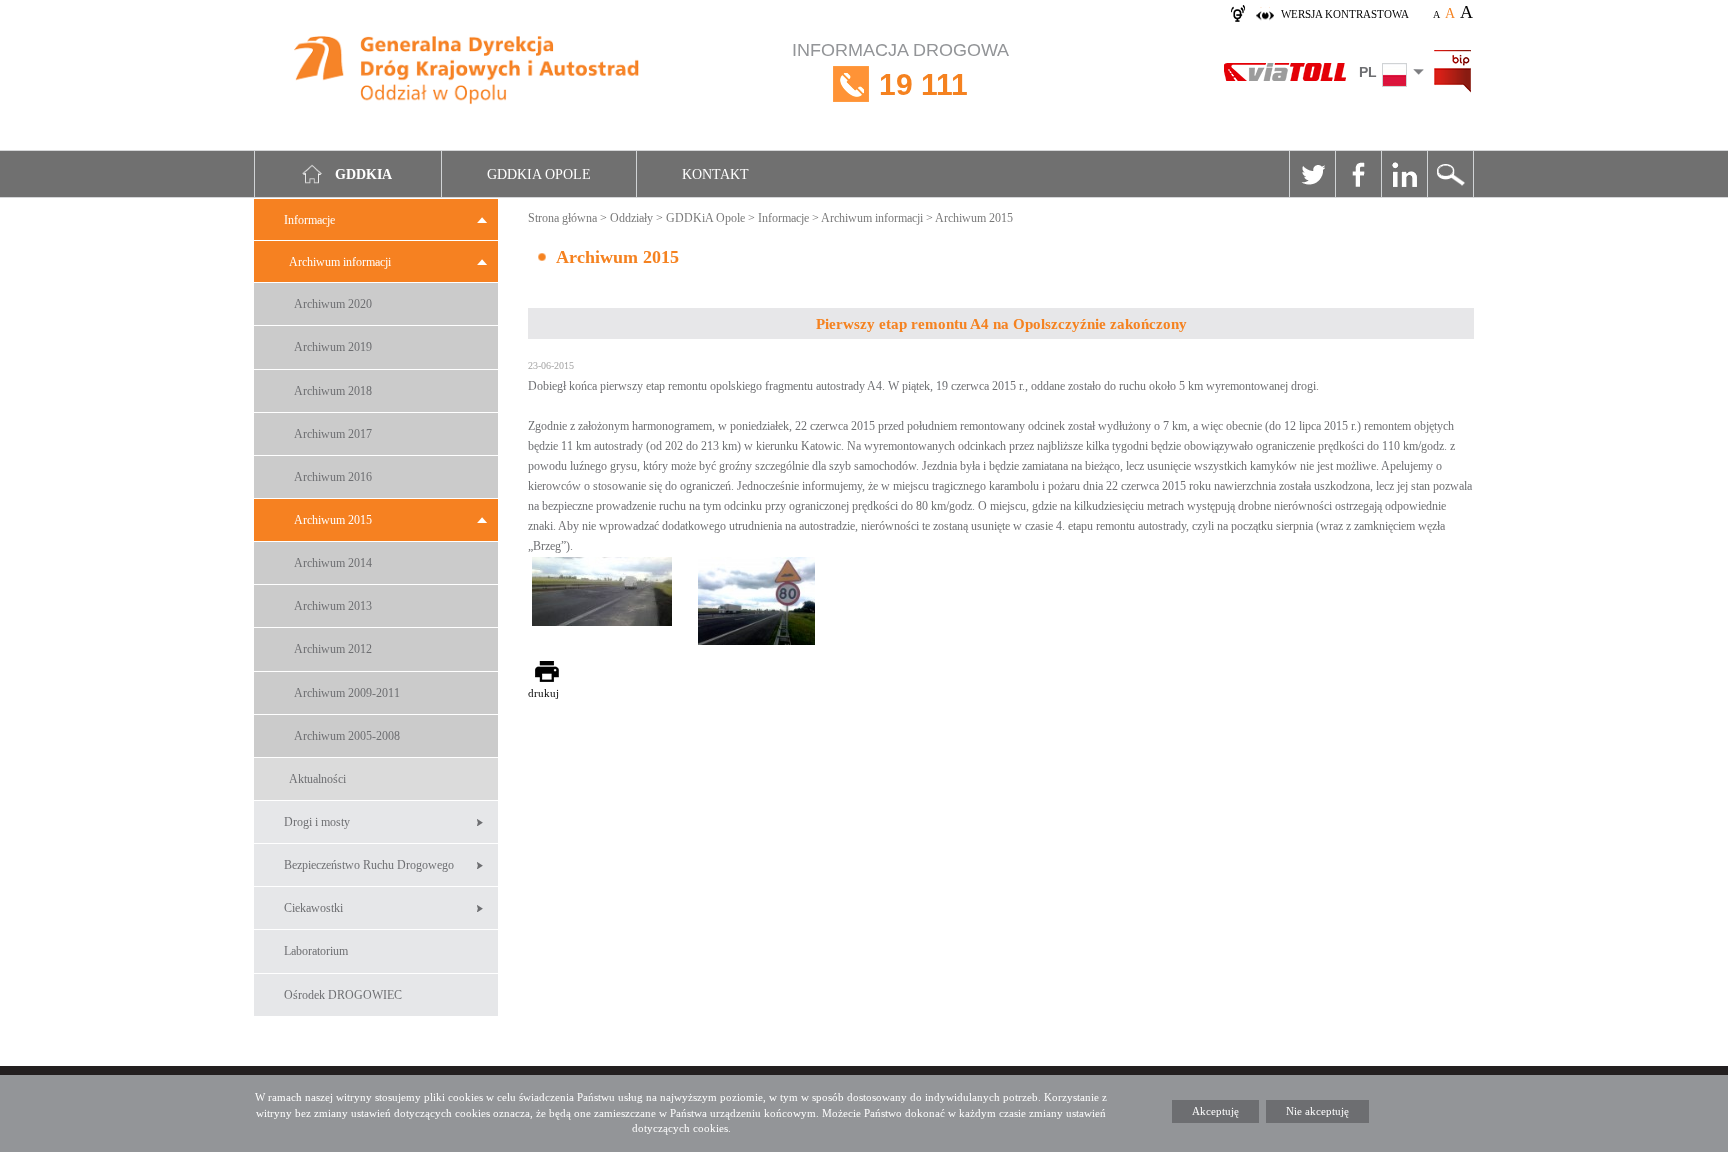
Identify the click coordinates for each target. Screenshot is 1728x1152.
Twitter (1312, 174)
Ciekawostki (313, 908)
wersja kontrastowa (1345, 14)
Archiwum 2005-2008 (347, 736)
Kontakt (715, 174)
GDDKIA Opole (539, 174)
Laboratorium (316, 951)
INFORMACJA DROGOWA (900, 70)
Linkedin (1404, 174)
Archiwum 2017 (333, 434)
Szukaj (1450, 174)
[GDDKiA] (468, 72)
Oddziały (631, 218)
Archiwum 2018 (333, 391)
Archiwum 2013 (333, 606)
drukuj (543, 693)
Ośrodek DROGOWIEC (343, 995)
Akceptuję (1215, 1111)
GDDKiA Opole (705, 218)
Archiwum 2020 (333, 304)
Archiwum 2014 (333, 563)
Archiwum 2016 (333, 477)
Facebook (1358, 174)
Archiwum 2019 (333, 347)
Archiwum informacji (340, 262)
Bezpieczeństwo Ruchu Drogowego (369, 865)
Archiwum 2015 (333, 520)
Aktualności (317, 779)
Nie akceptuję (1317, 1111)
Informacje (309, 220)
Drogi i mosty (317, 822)
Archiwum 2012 (333, 649)
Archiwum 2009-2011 (347, 693)
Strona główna (562, 218)
